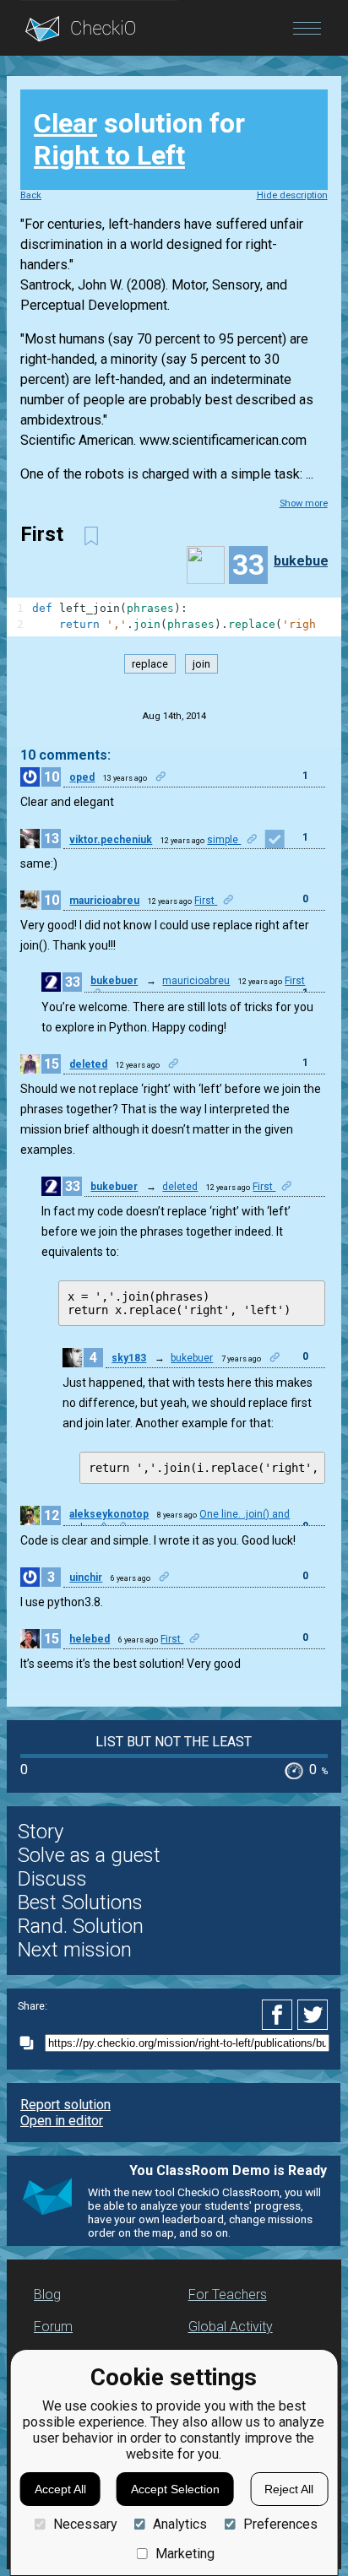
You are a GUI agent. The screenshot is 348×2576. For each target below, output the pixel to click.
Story (41, 1832)
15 (52, 1064)
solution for (139, 139)
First (206, 901)
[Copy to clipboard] (31, 2043)
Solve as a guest (89, 1855)
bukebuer (304, 561)
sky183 (129, 1358)
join (201, 664)
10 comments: (65, 755)
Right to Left (109, 155)
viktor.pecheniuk (111, 840)
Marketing (185, 2554)
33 (73, 982)
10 (52, 777)
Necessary (85, 2524)
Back (31, 195)
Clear (65, 123)
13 (52, 839)
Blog (47, 2295)
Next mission (75, 1950)
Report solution (65, 2105)
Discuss (52, 1879)
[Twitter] (313, 2015)
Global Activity (231, 2327)
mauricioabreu (104, 901)
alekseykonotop (109, 1514)
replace (150, 664)
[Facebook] (280, 2015)
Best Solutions (80, 1902)
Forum (53, 2327)
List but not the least (174, 1742)
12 (52, 1515)
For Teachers (228, 2295)
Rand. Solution (81, 1926)
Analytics (180, 2524)
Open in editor (62, 2121)
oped (82, 777)
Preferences (280, 2524)
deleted (88, 1064)
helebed (90, 1639)
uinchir (86, 1578)
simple (224, 840)
